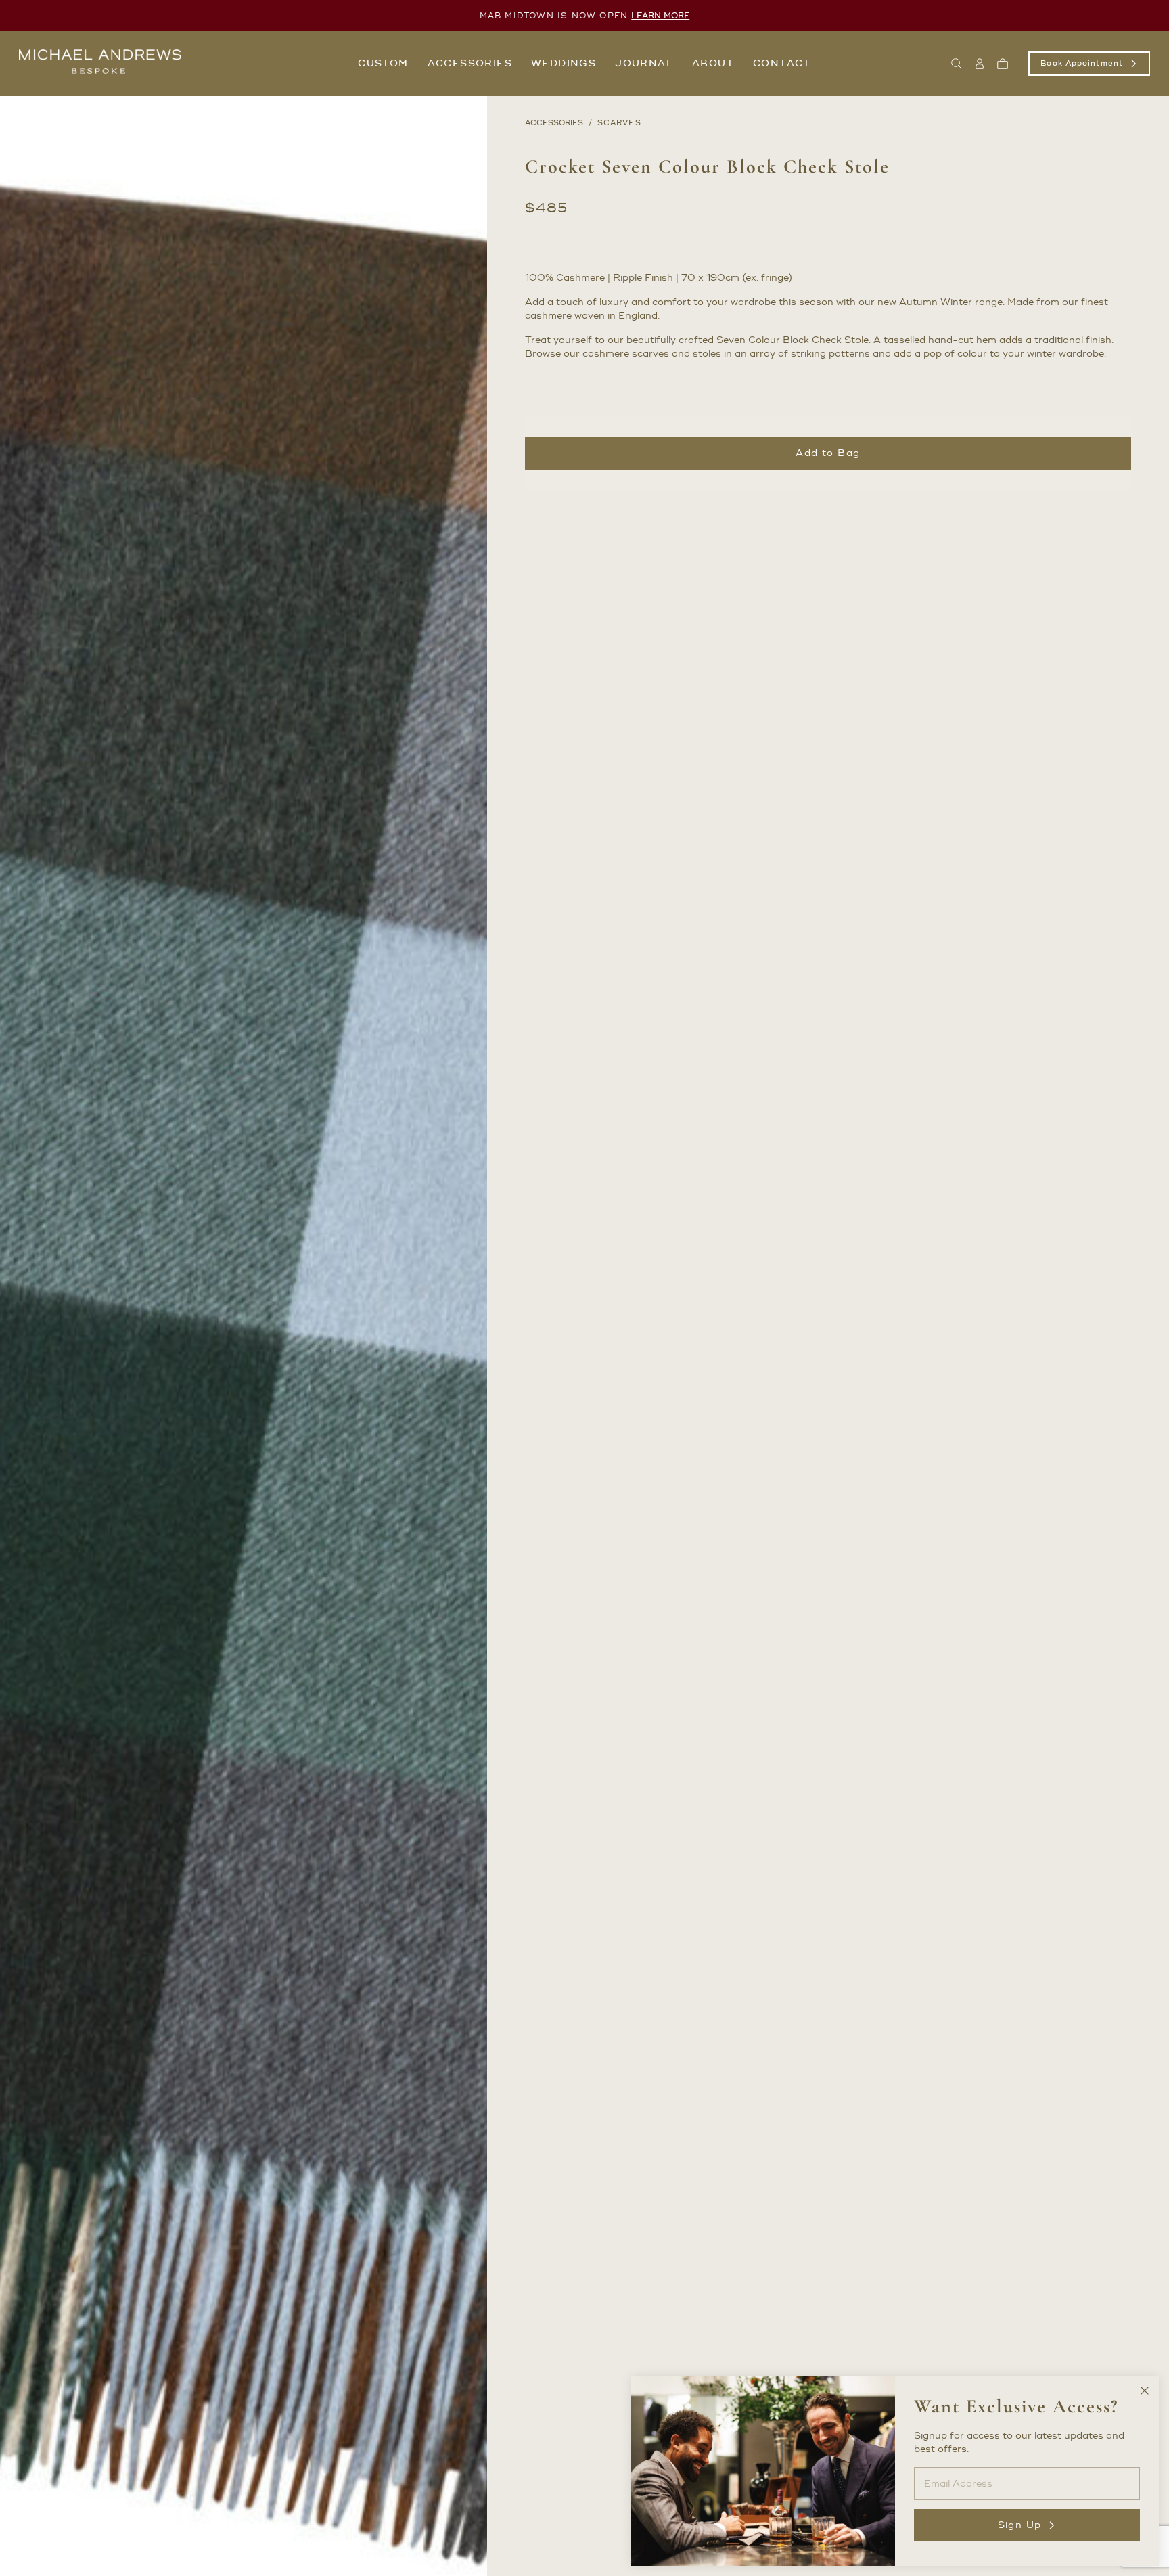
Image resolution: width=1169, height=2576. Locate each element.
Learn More (660, 16)
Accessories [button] (470, 63)
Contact (782, 63)
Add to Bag (828, 453)
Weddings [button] (564, 63)
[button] (957, 64)
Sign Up (1020, 2525)
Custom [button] (383, 63)
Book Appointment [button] (1082, 64)
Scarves (619, 123)
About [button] (713, 63)
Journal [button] (644, 63)
